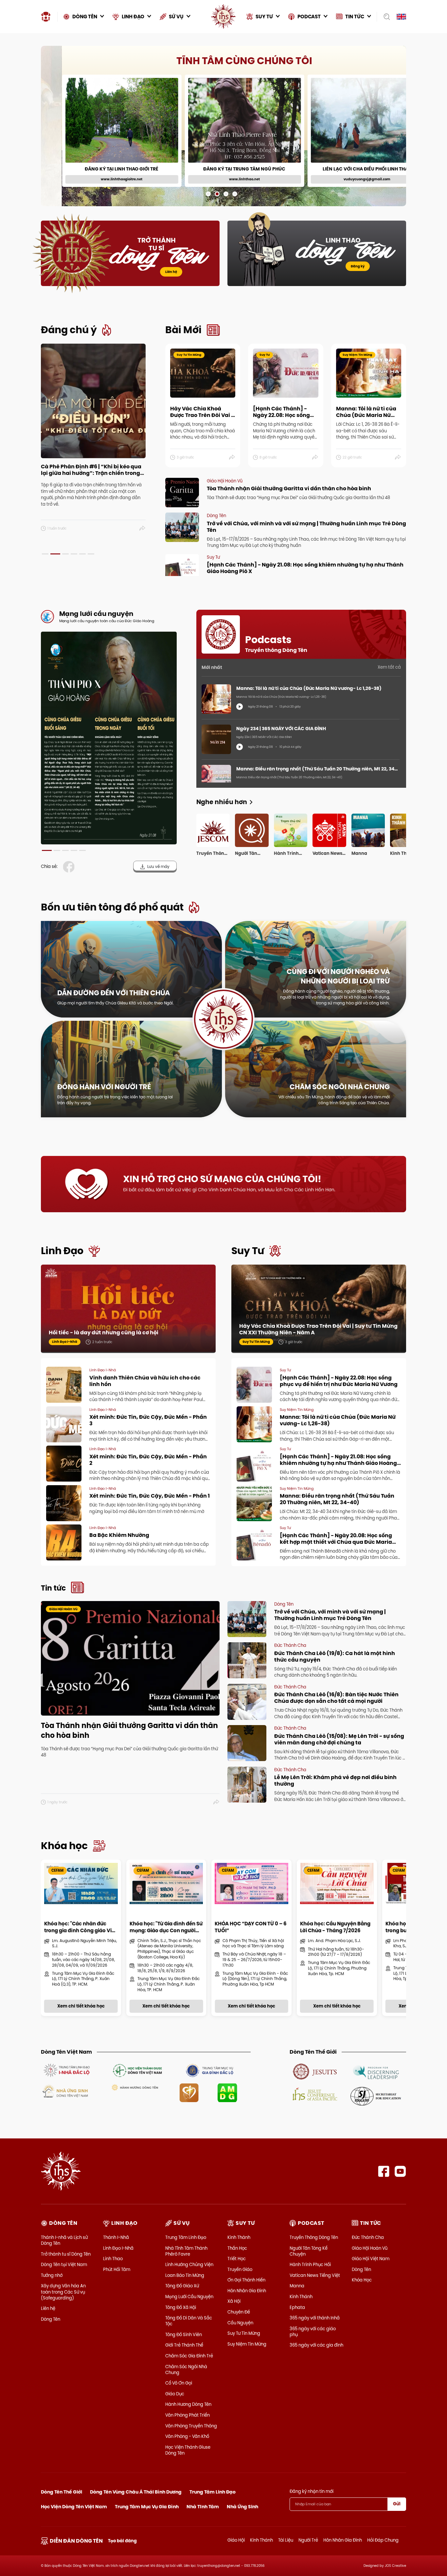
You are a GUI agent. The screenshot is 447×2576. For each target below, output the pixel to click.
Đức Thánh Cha (368, 2237)
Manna (297, 2286)
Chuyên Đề (239, 2312)
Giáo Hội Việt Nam (371, 2259)
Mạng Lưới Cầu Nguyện (189, 2297)
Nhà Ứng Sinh (242, 2507)
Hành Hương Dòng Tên (188, 2404)
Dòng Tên (51, 2319)
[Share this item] (143, 529)
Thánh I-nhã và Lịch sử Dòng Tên (64, 2240)
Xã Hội (234, 2301)
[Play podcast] (240, 707)
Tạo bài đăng (122, 2541)
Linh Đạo (62, 1251)
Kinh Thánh (239, 2237)
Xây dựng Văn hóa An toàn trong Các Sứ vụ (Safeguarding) (63, 2292)
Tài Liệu (286, 2540)
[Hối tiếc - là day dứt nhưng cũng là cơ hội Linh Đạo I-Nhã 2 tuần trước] (128, 1308)
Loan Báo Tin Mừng (185, 2275)
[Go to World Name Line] (315, 2071)
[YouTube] (400, 2171)
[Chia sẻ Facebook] (70, 867)
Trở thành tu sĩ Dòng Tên (66, 2254)
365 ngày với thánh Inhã (315, 2318)
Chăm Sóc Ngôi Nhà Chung (186, 2369)
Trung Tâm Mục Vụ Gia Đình (147, 2507)
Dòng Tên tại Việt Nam (64, 2264)
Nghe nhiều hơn (222, 802)
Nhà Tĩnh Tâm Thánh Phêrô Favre (186, 2251)
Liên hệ (171, 272)
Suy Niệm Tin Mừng (247, 2344)
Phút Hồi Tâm (117, 2269)
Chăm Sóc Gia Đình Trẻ (189, 2356)
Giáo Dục (175, 2394)
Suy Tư (248, 1251)
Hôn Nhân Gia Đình (247, 2291)
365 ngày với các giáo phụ (313, 2332)
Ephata (297, 2307)
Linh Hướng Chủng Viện (189, 2264)
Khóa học (64, 1846)
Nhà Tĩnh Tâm (203, 2507)
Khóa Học (362, 2280)
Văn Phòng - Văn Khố (187, 2436)
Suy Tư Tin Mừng (244, 2333)
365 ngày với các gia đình (316, 2345)
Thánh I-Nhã (116, 2237)
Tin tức (53, 1588)
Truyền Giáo (240, 2269)
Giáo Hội (236, 2540)
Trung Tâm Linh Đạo (186, 2237)
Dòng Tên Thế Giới (62, 2492)
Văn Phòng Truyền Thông (191, 2426)
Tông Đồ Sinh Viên (184, 2334)
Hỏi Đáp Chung (383, 2540)
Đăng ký (358, 266)
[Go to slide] (208, 194)
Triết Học (237, 2259)
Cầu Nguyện (240, 2323)
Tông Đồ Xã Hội (181, 2307)
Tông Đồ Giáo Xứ (182, 2286)
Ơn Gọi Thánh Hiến (246, 2280)
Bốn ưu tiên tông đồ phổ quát (112, 907)
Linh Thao (113, 2259)
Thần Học (237, 2248)
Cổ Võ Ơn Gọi (179, 2383)
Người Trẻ (308, 2540)
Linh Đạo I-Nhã (118, 2248)
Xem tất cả (389, 667)
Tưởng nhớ (52, 2275)
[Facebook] (384, 2171)
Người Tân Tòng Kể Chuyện (309, 2251)
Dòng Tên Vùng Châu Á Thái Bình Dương (136, 2492)
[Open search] (385, 17)
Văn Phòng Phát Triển (188, 2415)
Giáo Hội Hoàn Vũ (370, 2248)
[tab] (45, 554)
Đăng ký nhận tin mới (312, 2491)
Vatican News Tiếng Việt (315, 2275)
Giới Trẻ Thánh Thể (184, 2345)
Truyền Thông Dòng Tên (314, 2237)
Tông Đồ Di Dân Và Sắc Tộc (189, 2321)
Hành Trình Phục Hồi (310, 2264)
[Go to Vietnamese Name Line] (66, 2070)
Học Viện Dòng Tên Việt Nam (74, 2507)
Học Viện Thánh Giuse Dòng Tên (188, 2450)
